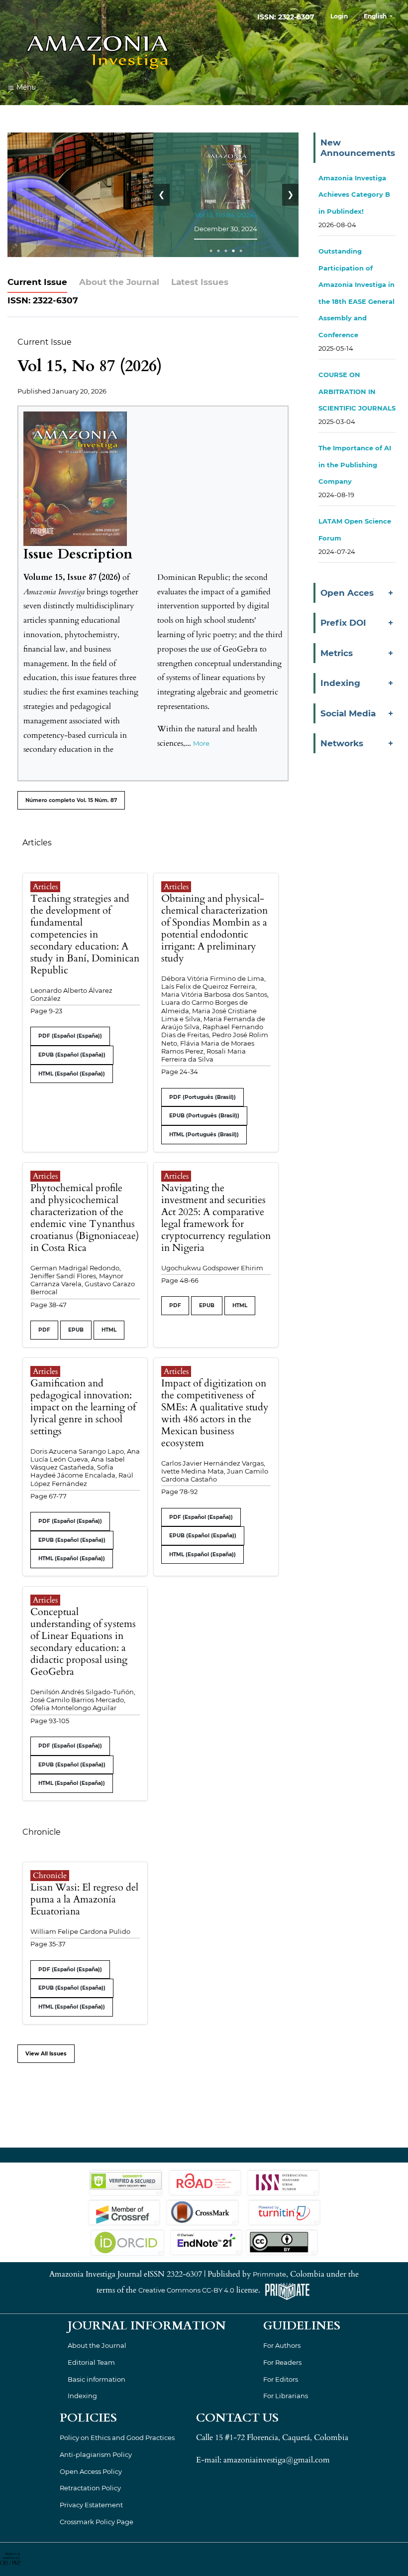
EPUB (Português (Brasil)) (204, 1116)
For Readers (282, 2362)
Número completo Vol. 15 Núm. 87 (71, 800)
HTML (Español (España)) (72, 1074)
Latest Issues (200, 282)
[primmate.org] (287, 2291)
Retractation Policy (90, 2488)
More (201, 743)
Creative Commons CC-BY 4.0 (186, 2291)
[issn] (283, 2182)
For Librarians (286, 2396)
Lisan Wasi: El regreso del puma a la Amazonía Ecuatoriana (84, 1899)
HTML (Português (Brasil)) (204, 1135)
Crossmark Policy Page (97, 2522)
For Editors (281, 2379)
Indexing (82, 2396)
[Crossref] (124, 2212)
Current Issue (37, 282)
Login (339, 16)
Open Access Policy (91, 2471)
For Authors (282, 2345)
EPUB (76, 1330)
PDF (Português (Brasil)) (203, 1097)
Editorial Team (91, 2362)
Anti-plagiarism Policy (96, 2454)
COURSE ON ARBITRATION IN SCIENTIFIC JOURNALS (357, 391)
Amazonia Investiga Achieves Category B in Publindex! (354, 195)
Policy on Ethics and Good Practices (117, 2438)
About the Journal (119, 282)
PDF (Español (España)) (70, 1036)
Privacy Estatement (91, 2505)
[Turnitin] (283, 2212)
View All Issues (46, 2054)
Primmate (269, 2274)
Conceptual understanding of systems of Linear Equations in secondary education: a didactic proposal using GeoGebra (83, 1642)
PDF (44, 1330)
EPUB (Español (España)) (72, 1055)
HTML (109, 1330)
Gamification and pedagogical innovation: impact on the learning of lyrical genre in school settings (83, 1407)
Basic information (97, 2379)
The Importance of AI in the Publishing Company (355, 465)
